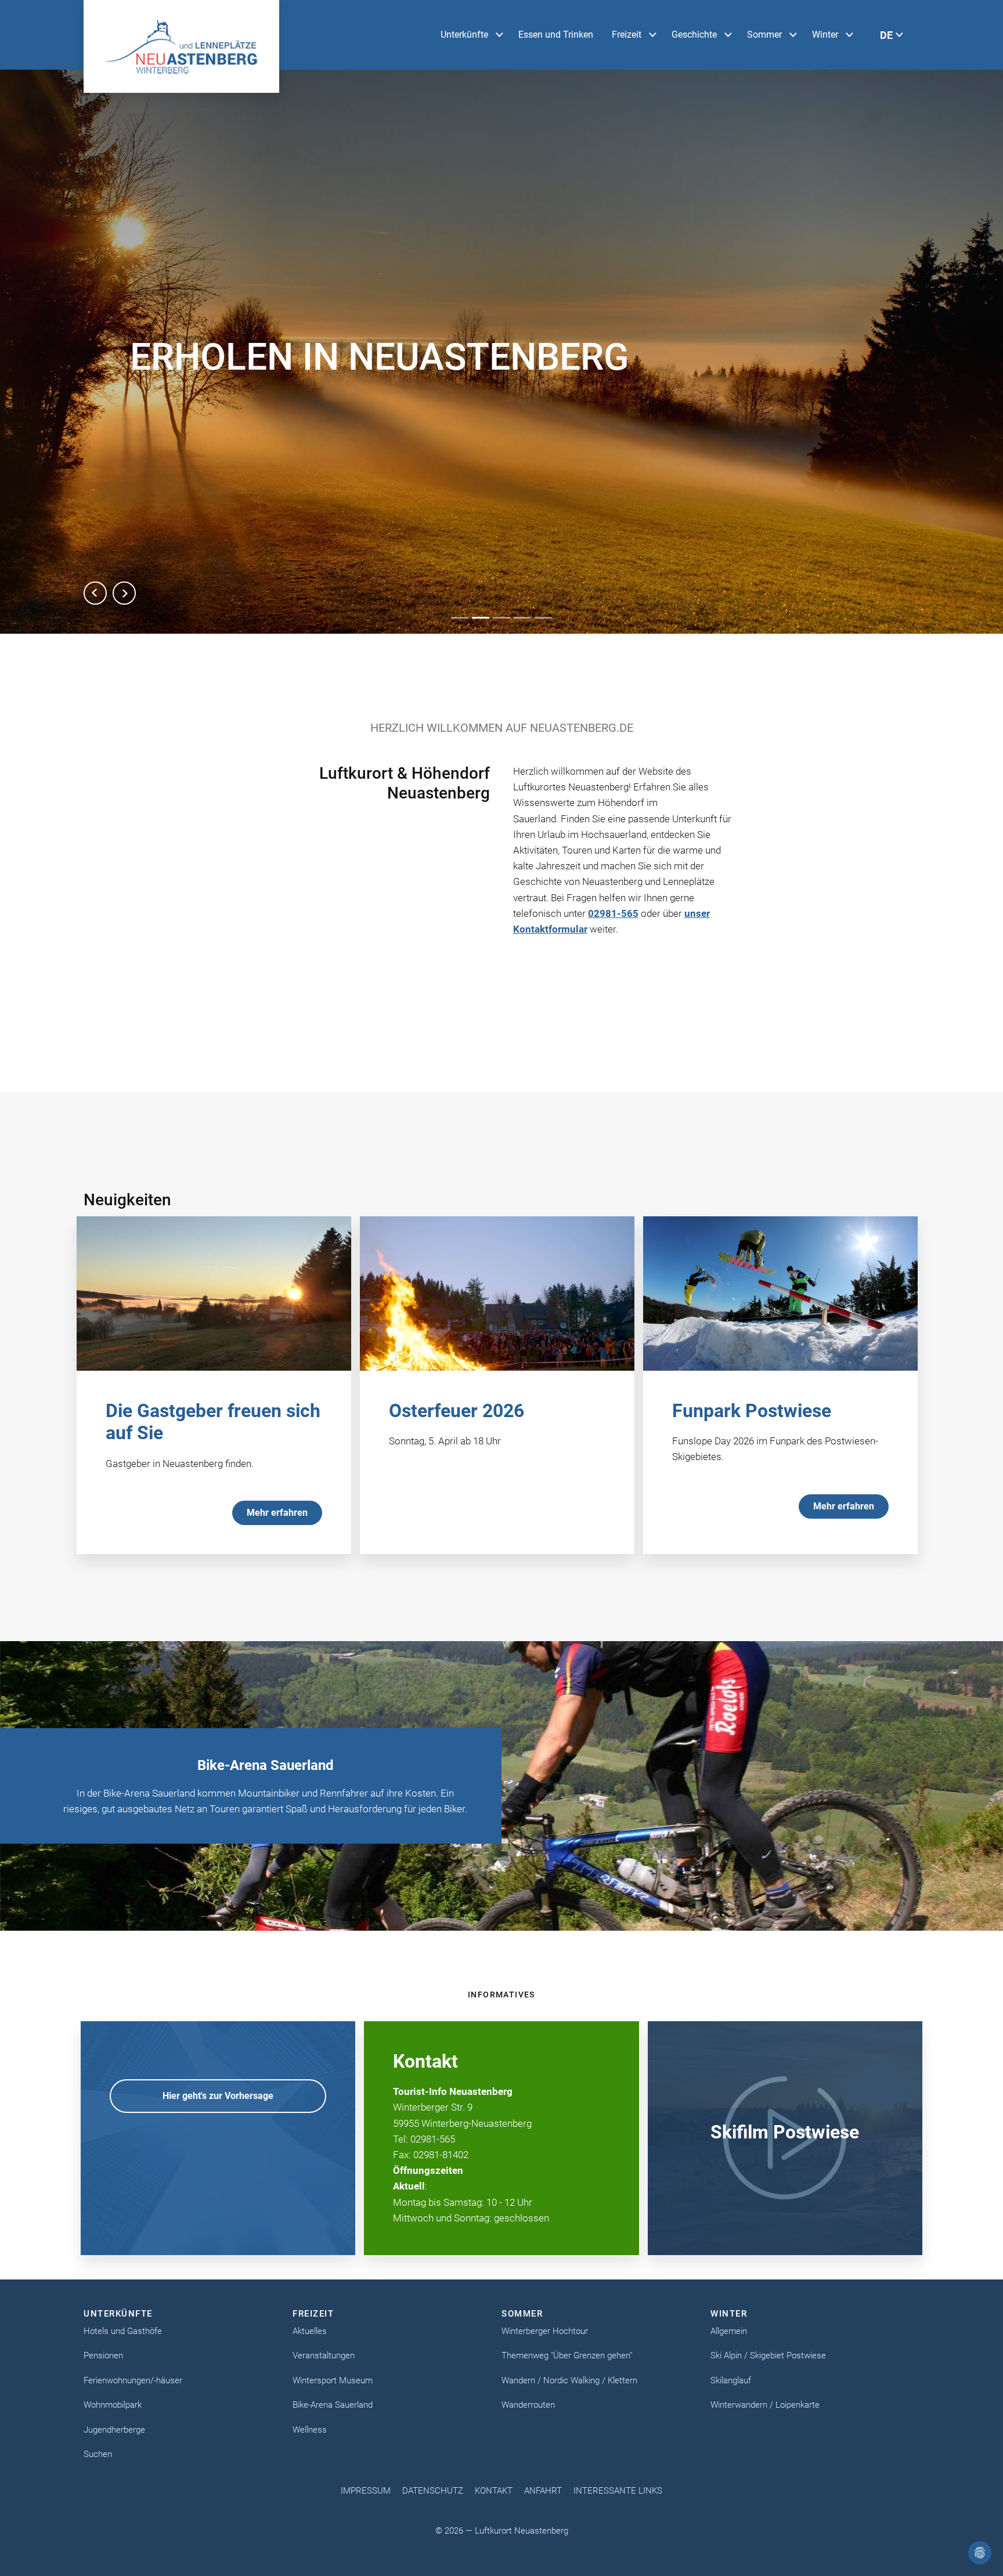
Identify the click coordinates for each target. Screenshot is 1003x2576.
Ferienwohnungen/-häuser (133, 2380)
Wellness (310, 2430)
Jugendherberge (114, 2430)
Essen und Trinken (556, 35)
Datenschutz (433, 2491)
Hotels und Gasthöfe (123, 2331)
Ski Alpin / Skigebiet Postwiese (768, 2355)
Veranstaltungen (324, 2355)
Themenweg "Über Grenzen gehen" (567, 2355)
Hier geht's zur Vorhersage (218, 2096)
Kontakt (494, 2491)
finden (238, 1464)
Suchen (98, 2454)
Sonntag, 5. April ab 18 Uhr (445, 1441)
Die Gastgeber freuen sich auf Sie (213, 1422)
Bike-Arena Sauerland (333, 2405)
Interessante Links (618, 2491)
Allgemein (729, 2331)
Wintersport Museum (333, 2380)
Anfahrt (543, 2491)
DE (886, 35)
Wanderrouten (528, 2405)
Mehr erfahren (277, 1513)
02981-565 (613, 913)
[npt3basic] (181, 46)
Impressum (366, 2491)
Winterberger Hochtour (545, 2331)
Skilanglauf (731, 2380)
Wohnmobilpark (113, 2405)
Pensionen (103, 2355)
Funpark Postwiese (752, 1411)
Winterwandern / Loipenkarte (765, 2405)
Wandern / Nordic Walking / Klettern (569, 2380)
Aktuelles (310, 2331)
